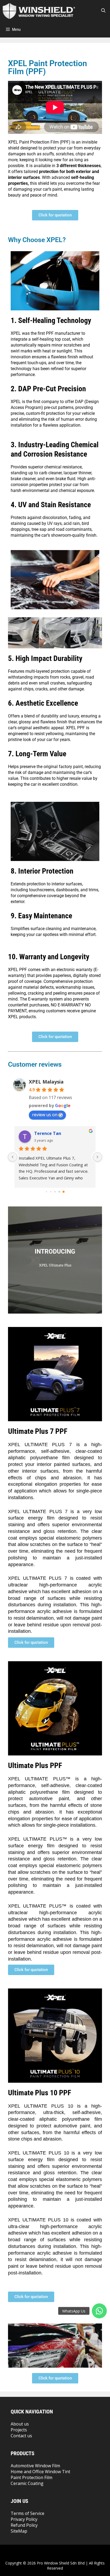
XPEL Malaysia (46, 1082)
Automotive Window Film (35, 2466)
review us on (45, 1115)
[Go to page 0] (46, 1192)
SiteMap (19, 2531)
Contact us (21, 2436)
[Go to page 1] (51, 1192)
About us (20, 2424)
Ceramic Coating (27, 2483)
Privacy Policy (24, 2519)
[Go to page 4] (64, 1192)
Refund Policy (24, 2525)
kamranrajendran (53, 1133)
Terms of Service (27, 2513)
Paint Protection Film (32, 2477)
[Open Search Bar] (103, 11)
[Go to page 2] (55, 1192)
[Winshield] (39, 11)
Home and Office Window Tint (40, 2472)
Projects (19, 2430)
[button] (99, 2311)
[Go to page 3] (59, 1192)
